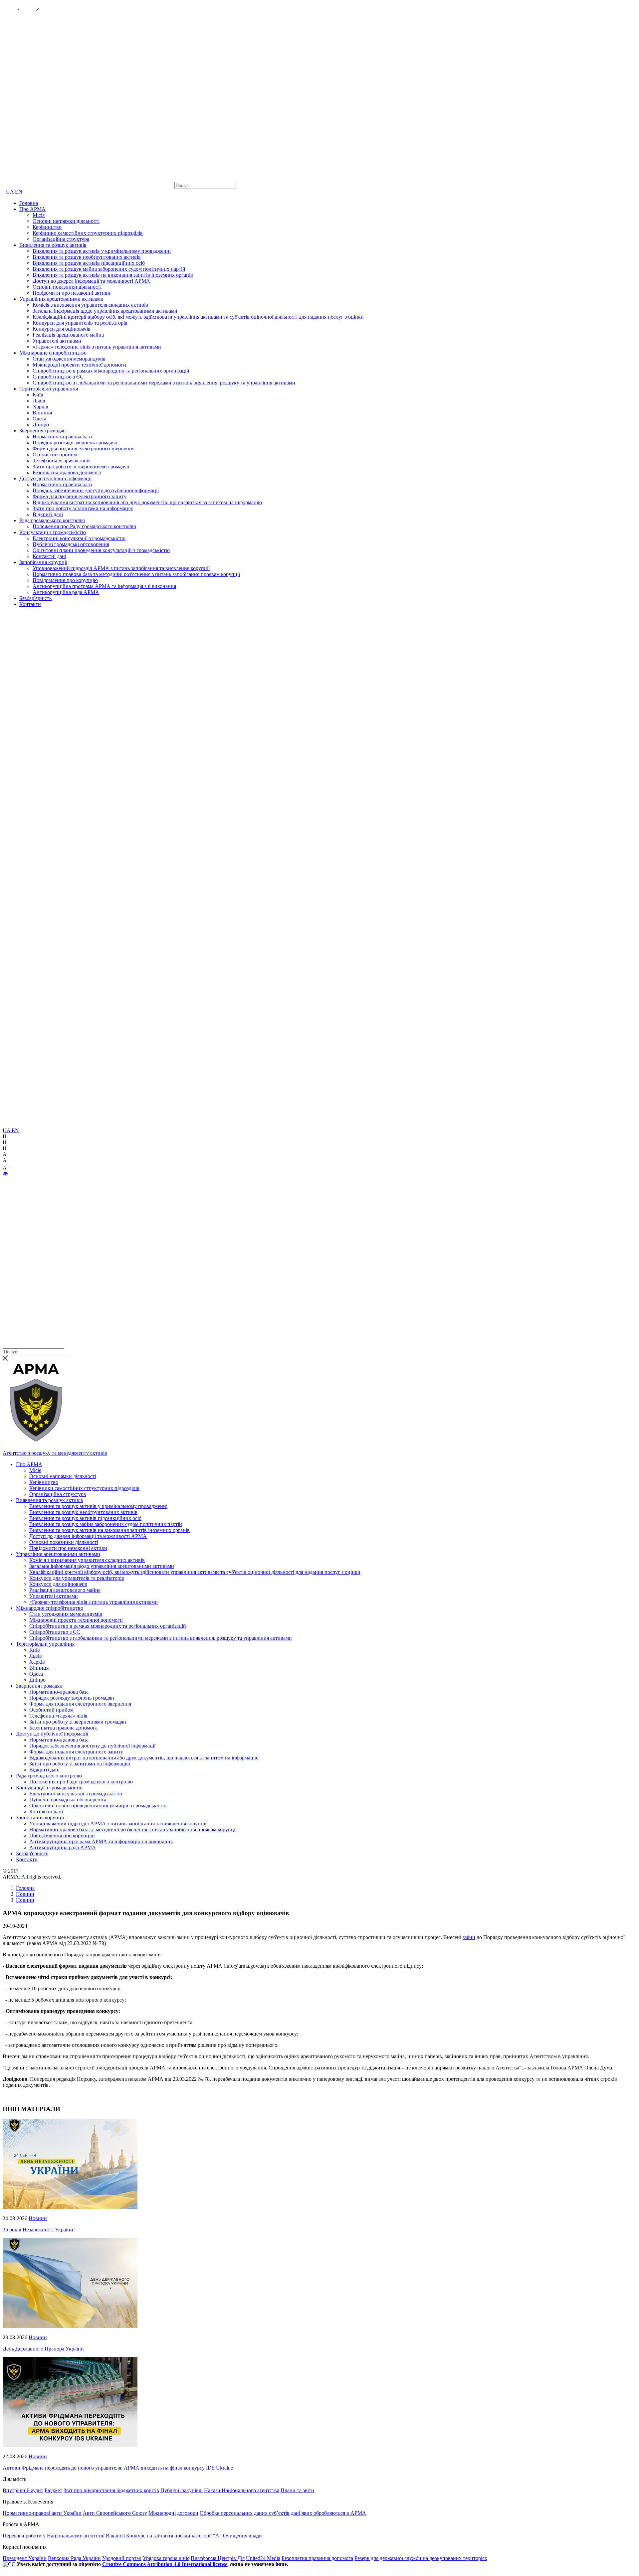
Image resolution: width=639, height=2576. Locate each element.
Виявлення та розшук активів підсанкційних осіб (89, 263)
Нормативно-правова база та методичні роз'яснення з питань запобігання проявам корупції (136, 574)
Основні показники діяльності (67, 287)
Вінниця (42, 413)
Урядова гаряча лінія (166, 2558)
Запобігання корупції (43, 562)
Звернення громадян (43, 431)
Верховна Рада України (74, 2558)
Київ (38, 395)
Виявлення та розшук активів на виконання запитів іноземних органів (113, 275)
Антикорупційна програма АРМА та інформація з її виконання (104, 586)
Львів (39, 401)
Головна (29, 203)
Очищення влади (242, 2536)
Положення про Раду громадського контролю (84, 526)
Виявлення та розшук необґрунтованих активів (87, 257)
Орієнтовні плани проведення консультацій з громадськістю (101, 550)
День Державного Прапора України (43, 2349)
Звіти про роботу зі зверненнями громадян (81, 466)
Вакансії (115, 2536)
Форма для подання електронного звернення (84, 449)
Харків (40, 407)
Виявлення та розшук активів (53, 245)
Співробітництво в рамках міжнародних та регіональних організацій (111, 371)
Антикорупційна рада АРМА (66, 592)
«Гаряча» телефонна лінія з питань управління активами (97, 347)
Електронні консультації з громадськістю (79, 538)
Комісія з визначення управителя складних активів (90, 305)
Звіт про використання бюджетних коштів (111, 2490)
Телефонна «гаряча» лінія (62, 460)
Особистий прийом (55, 455)
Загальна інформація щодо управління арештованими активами (105, 311)
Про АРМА (32, 209)
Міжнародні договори (173, 2513)
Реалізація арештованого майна (68, 335)
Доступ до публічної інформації (55, 478)
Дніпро (41, 425)
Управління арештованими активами (61, 299)
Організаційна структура (61, 239)
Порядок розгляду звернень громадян (75, 443)
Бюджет (53, 2490)
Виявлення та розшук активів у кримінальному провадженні (102, 251)
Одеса (39, 419)
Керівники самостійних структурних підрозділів (88, 233)
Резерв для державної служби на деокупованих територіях (421, 2558)
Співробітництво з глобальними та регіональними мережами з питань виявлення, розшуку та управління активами (164, 383)
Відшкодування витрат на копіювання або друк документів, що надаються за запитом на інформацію (147, 502)
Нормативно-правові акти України (42, 2513)
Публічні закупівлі (182, 2490)
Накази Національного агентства (242, 2490)
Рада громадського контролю (52, 520)
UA (10, 192)
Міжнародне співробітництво (53, 353)
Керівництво (47, 227)
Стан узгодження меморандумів (69, 359)
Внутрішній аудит (23, 2490)
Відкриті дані (48, 514)
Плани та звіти (297, 2490)
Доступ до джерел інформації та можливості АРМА (91, 281)
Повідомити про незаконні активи (72, 293)
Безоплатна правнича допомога (317, 2558)
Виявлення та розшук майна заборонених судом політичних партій (109, 269)
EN (19, 192)
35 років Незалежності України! (39, 2230)
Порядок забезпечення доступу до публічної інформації (96, 490)
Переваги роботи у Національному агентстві (54, 2536)
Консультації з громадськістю (53, 532)
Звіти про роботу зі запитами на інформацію (83, 508)
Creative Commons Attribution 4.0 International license (165, 2564)
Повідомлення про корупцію (65, 580)
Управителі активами (57, 341)
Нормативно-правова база (62, 437)
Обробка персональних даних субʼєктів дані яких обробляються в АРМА (283, 2513)
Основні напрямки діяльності (66, 221)
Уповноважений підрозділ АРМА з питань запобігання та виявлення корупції (121, 568)
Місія (39, 215)
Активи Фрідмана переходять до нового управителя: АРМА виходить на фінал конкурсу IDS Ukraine (118, 2468)
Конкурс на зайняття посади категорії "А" (174, 2536)
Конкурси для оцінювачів (62, 329)
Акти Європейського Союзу (115, 2513)
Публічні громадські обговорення (71, 544)
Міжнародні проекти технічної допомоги (79, 365)
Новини (38, 2218)
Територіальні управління (49, 389)
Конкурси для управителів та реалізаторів (80, 323)
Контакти (30, 604)
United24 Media (263, 2558)
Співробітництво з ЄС (58, 377)
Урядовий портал (122, 2558)
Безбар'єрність (35, 598)
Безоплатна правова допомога (67, 472)
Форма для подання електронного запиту (80, 496)
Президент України (25, 2558)
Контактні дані (49, 556)
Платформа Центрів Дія (218, 2558)
